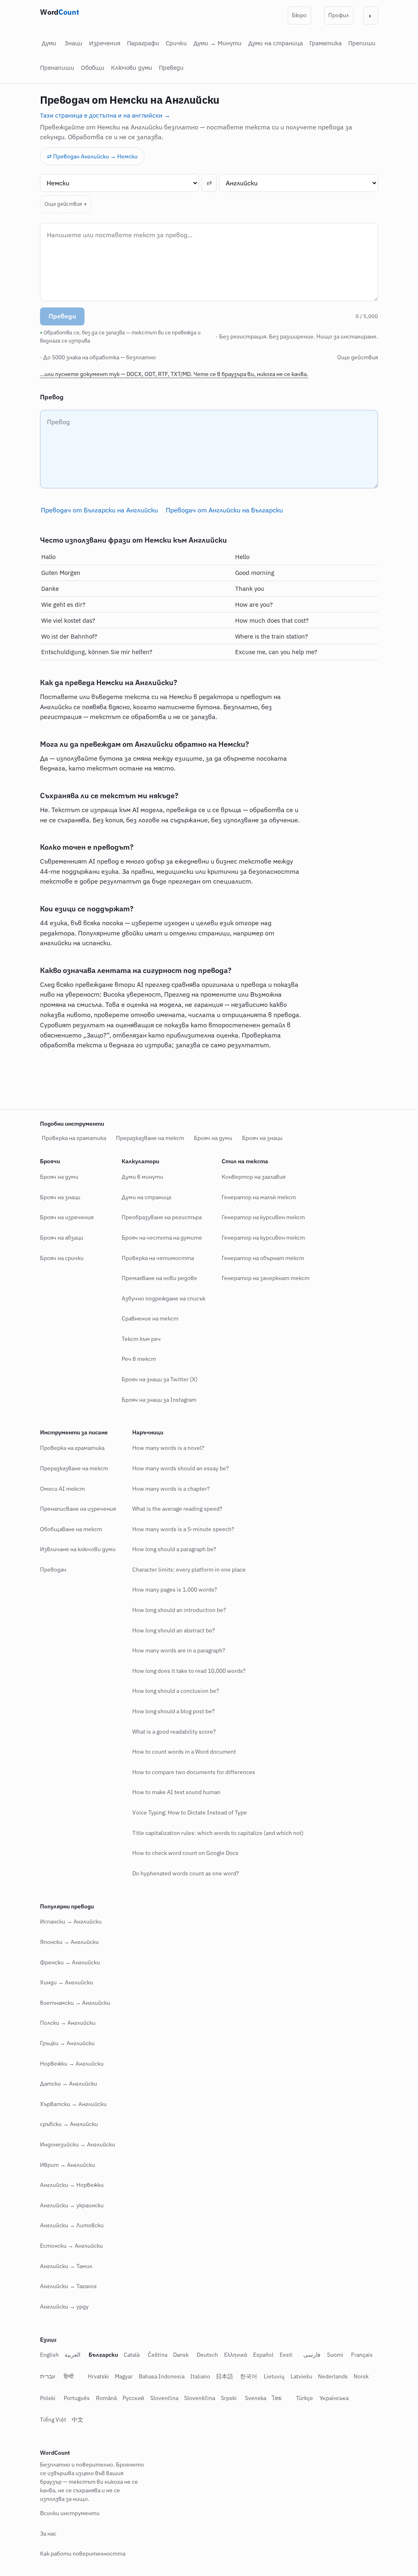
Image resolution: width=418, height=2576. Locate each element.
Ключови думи (132, 68)
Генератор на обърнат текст (260, 1258)
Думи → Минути (218, 43)
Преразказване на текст (147, 1138)
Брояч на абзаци (59, 1238)
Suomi (332, 2355)
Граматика (326, 43)
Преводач (50, 1570)
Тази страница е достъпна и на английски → (105, 115)
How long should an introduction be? (176, 1610)
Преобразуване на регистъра (159, 1217)
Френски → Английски (67, 1962)
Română (103, 2398)
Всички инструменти (67, 2513)
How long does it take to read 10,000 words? (186, 1671)
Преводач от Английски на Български (221, 510)
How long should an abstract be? (171, 1630)
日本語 (222, 2376)
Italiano (197, 2376)
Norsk (358, 2376)
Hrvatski (95, 2376)
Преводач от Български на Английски (96, 510)
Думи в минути (140, 1177)
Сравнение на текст (147, 1318)
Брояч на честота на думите (159, 1238)
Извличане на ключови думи (75, 1549)
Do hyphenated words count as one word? (183, 1873)
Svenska (252, 2398)
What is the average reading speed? (175, 1509)
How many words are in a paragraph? (176, 1650)
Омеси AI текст (60, 1488)
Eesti (283, 2355)
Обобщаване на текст (68, 1529)
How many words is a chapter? (168, 1488)
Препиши (362, 43)
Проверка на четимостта (155, 1258)
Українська (331, 2398)
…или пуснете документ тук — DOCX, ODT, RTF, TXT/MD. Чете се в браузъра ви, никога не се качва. (171, 374)
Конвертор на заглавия (251, 1177)
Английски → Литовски (69, 2225)
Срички (176, 43)
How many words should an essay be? (178, 1468)
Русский (130, 2398)
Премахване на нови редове (157, 1278)
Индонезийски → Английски (75, 2144)
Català (129, 2355)
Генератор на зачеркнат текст (263, 1278)
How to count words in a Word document (181, 1752)
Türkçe (301, 2398)
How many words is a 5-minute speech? (180, 1529)
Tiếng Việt (50, 2419)
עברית (45, 2376)
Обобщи (93, 68)
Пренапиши (57, 68)
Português (74, 2398)
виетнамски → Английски (72, 2003)
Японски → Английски (67, 1942)
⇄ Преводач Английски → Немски (92, 156)
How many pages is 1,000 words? (172, 1590)
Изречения (105, 43)
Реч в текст (136, 1359)
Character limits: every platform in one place (186, 1570)
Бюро (299, 15)
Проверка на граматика (71, 1138)
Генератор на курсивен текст (260, 1217)
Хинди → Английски (64, 1982)
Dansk (178, 2355)
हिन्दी (66, 2376)
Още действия (60, 204)
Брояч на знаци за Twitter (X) (157, 1379)
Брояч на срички (59, 1258)
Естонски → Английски (69, 2246)
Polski (45, 2398)
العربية (70, 2355)
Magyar (121, 2376)
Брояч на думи (210, 1138)
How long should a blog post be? (171, 1711)
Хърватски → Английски (70, 2104)
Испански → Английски (68, 1921)
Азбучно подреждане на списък (161, 1298)
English (47, 2355)
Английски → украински (69, 2205)
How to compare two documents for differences (191, 1772)
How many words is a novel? (166, 1448)
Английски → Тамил (63, 2266)
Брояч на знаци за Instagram (156, 1399)
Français (359, 2355)
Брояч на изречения (64, 1217)
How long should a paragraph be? (171, 1549)
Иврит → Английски (65, 2164)
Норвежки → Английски (69, 2063)
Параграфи (143, 43)
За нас (45, 2534)
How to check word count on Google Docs (182, 1853)
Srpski (226, 2398)
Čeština (154, 2355)
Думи (49, 43)
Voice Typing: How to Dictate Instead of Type (187, 1812)
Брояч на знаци (259, 1138)
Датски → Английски (66, 2084)
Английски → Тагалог (66, 2286)
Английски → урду (61, 2306)
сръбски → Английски (66, 2124)
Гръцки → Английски (64, 2043)
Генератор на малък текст (256, 1197)
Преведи (171, 68)
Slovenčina (161, 2398)
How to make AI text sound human (173, 1792)
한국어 (245, 2376)
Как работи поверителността (80, 2554)
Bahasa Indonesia (158, 2376)
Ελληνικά (232, 2355)
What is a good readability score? (171, 1731)
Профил (339, 15)
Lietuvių (271, 2376)
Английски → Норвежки (69, 2185)
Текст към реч (138, 1339)
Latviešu (298, 2376)
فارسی (309, 2355)
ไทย (274, 2398)
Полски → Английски (65, 2023)
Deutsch (205, 2355)
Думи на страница (276, 43)
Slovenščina (196, 2398)
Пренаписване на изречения (75, 1509)
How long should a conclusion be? (173, 1691)
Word (59, 12)
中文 (75, 2419)
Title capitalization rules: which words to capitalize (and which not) (215, 1832)
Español (260, 2355)
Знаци (73, 43)
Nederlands (330, 2376)
